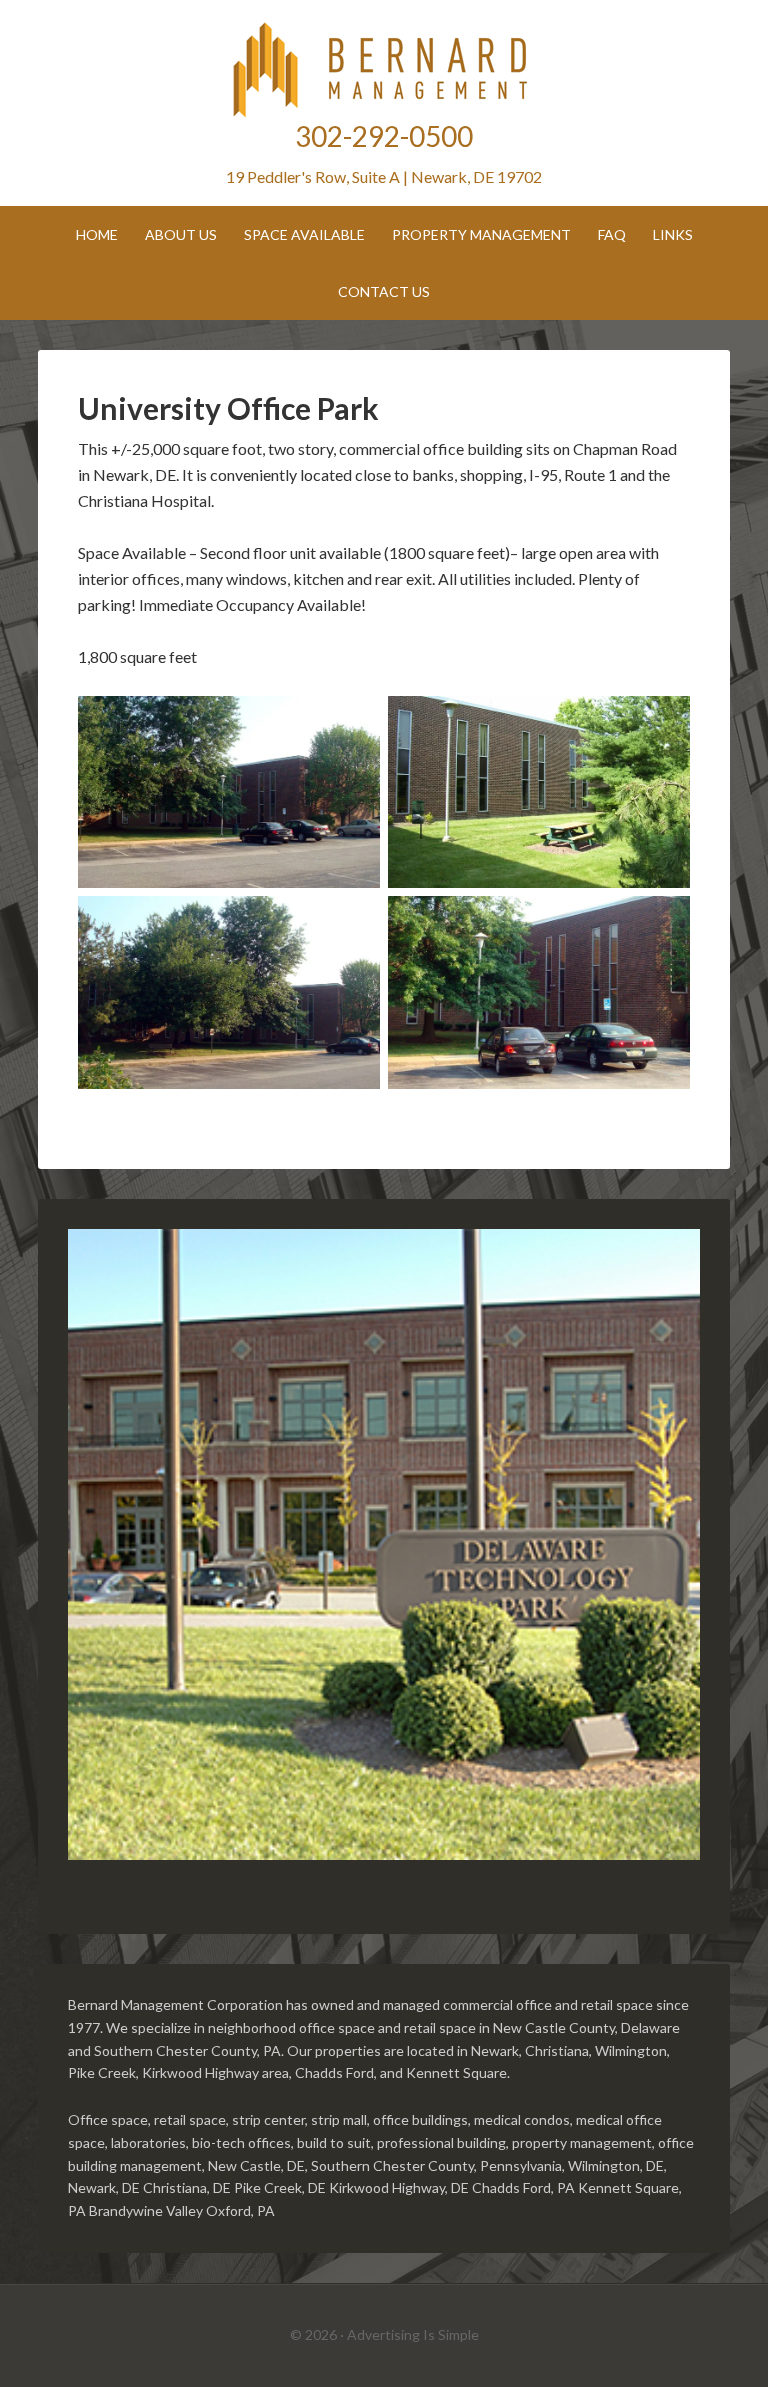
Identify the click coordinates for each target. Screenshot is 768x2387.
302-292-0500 (384, 136)
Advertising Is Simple (413, 2334)
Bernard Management (383, 70)
